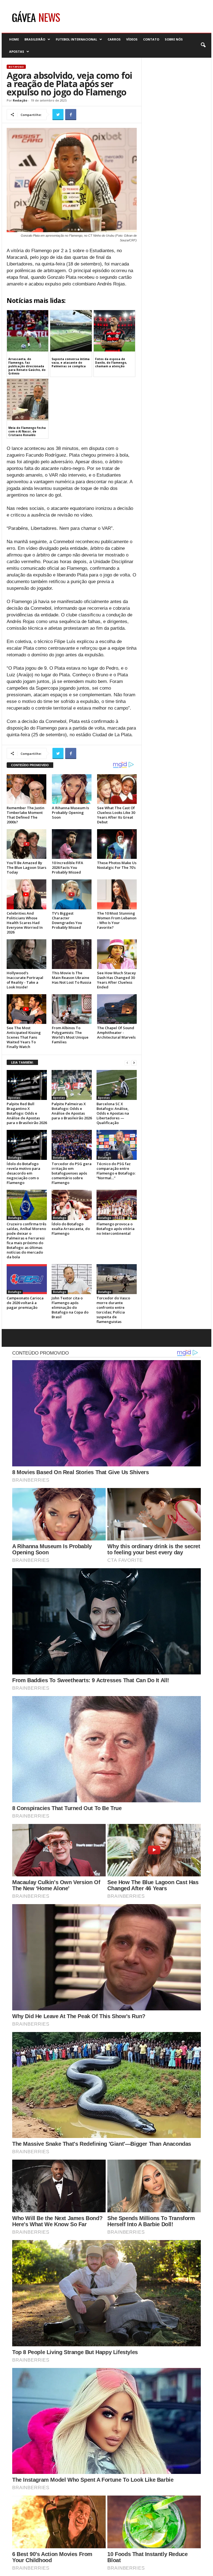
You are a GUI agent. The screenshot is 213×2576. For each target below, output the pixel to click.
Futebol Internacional (76, 39)
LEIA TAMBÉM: (22, 1062)
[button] (203, 45)
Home (14, 39)
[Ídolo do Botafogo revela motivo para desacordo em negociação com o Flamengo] (27, 1145)
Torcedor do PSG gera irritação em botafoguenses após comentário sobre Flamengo (72, 1173)
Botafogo (16, 67)
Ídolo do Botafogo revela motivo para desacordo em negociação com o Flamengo (23, 1173)
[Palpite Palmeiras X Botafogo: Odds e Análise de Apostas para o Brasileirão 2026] (72, 1085)
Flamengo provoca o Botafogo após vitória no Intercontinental (116, 1229)
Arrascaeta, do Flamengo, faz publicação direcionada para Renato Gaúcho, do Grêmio (27, 366)
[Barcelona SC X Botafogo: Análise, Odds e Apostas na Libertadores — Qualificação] (117, 1085)
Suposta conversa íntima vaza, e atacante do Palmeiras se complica (71, 363)
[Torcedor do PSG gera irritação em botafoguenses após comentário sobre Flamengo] (72, 1145)
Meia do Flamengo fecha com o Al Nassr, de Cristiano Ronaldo (27, 431)
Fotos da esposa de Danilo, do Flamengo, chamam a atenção (111, 363)
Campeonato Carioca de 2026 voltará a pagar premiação (25, 1303)
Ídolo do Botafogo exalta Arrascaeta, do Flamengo (71, 1229)
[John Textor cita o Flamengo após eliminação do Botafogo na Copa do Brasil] (72, 1279)
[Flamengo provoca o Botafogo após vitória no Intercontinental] (117, 1205)
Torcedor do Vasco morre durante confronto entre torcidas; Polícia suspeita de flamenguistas (113, 1310)
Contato (151, 39)
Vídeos (132, 39)
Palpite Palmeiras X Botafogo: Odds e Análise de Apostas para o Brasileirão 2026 (72, 1111)
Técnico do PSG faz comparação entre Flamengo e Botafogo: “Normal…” (116, 1171)
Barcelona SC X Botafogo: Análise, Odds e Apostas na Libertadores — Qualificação (113, 1113)
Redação (20, 100)
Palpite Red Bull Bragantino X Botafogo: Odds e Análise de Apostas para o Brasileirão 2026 (27, 1113)
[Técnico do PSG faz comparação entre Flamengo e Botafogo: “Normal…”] (117, 1145)
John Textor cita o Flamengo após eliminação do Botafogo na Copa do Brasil (70, 1307)
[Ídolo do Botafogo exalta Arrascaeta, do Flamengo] (72, 1205)
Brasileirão (35, 39)
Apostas (17, 51)
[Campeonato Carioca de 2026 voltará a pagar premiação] (27, 1279)
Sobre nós (174, 39)
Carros (114, 39)
